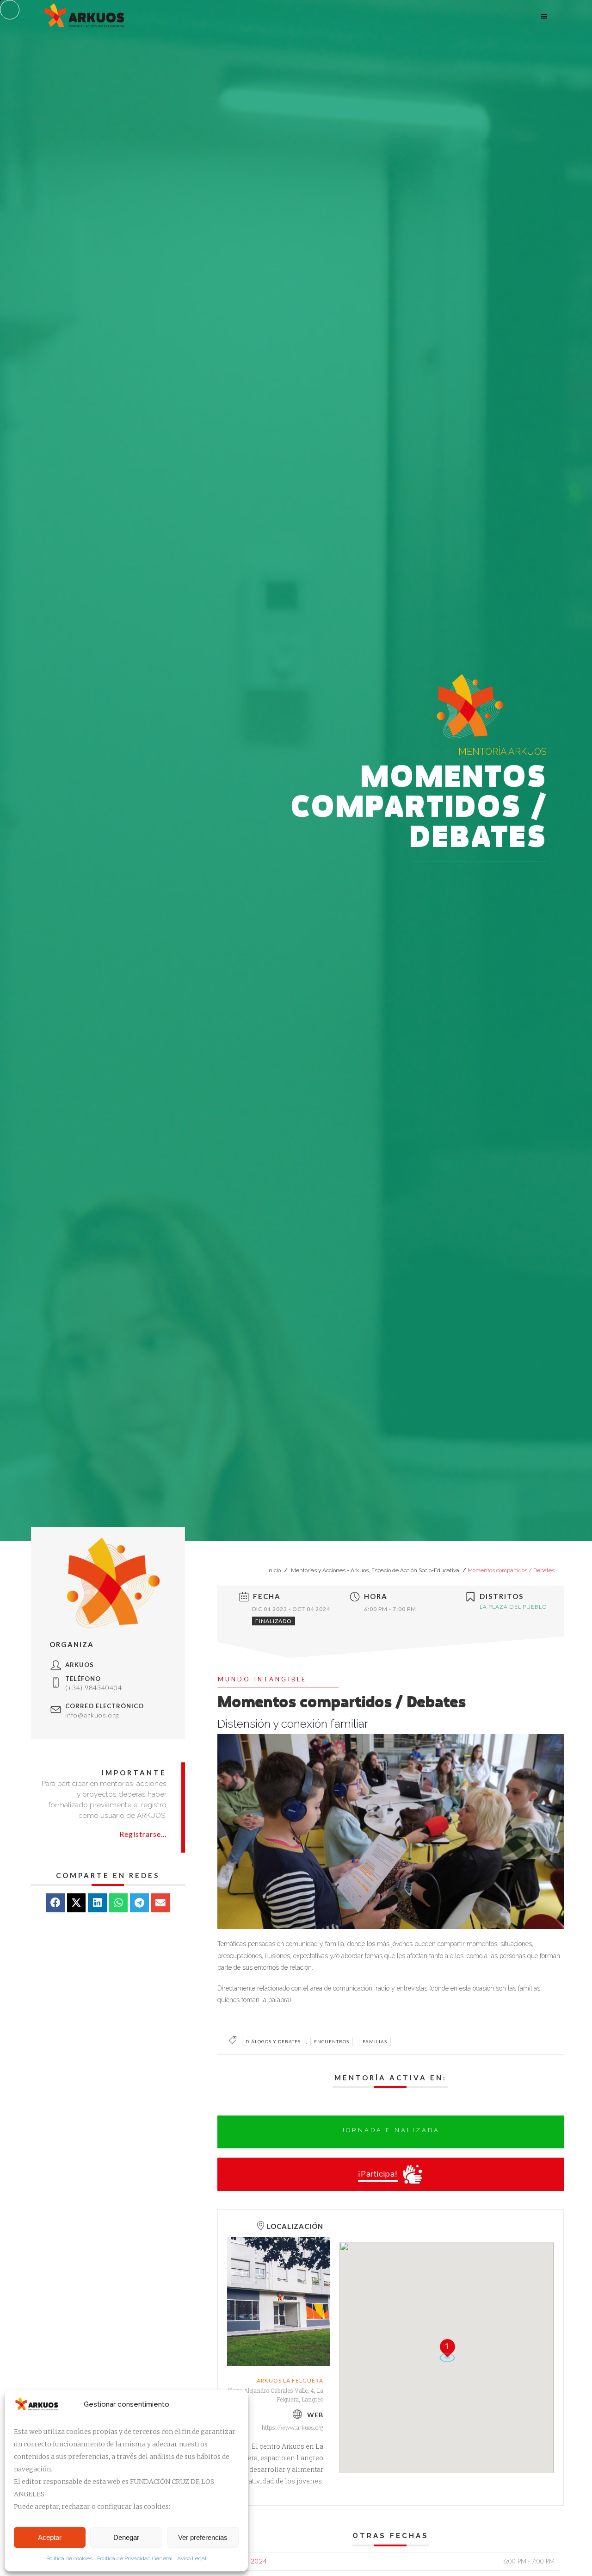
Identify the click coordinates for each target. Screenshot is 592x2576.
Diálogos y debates (273, 2041)
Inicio (275, 1570)
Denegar (126, 2537)
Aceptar (50, 2537)
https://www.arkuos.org (293, 2427)
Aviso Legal (192, 2558)
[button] (55, 1903)
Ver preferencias (203, 2537)
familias (375, 2041)
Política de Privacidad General (135, 2558)
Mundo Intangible (262, 1679)
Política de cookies (69, 2558)
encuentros (332, 2041)
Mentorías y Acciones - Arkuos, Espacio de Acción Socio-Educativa (375, 1570)
